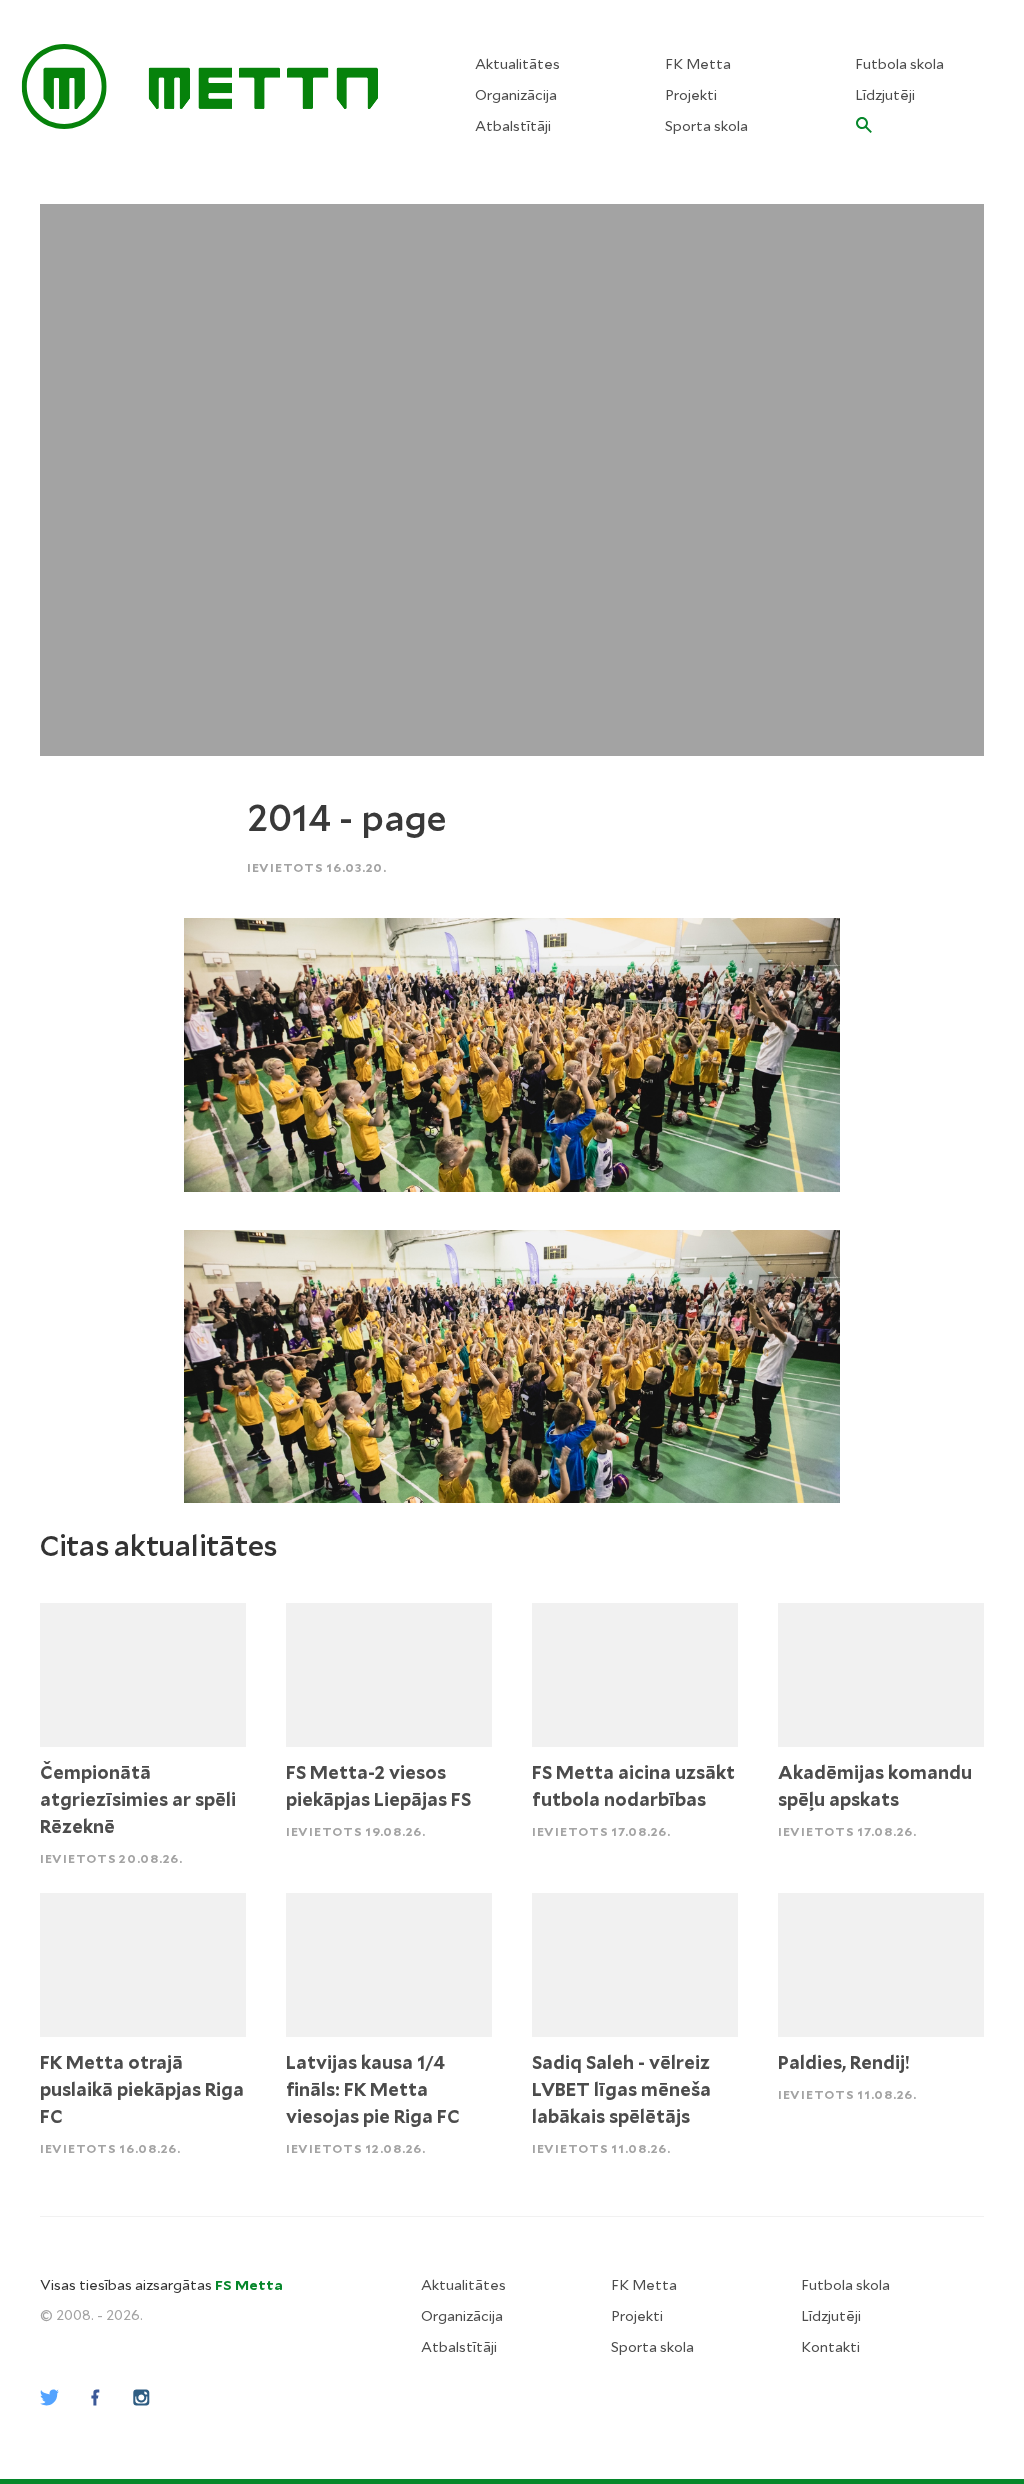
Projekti (691, 95)
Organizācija (516, 95)
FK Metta (698, 64)
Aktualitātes (517, 64)
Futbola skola (899, 64)
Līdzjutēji (885, 95)
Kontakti (830, 2347)
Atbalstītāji (513, 126)
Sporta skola (706, 126)
